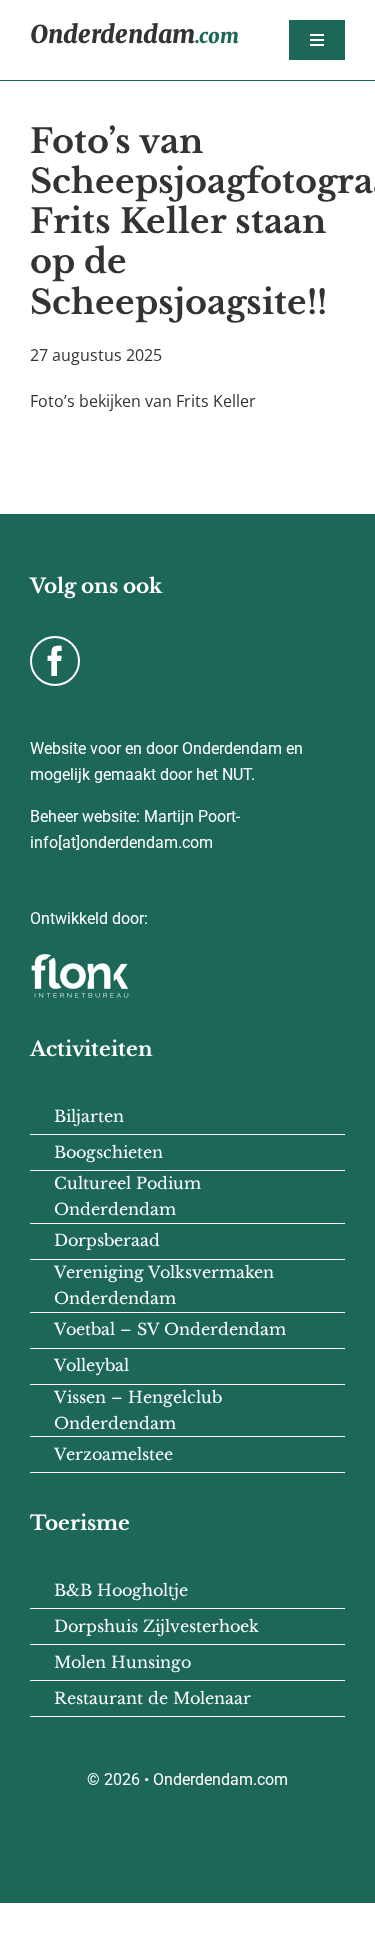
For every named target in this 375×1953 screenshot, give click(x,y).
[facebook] (55, 661)
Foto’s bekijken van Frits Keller (143, 401)
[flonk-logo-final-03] (80, 960)
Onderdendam (134, 34)
